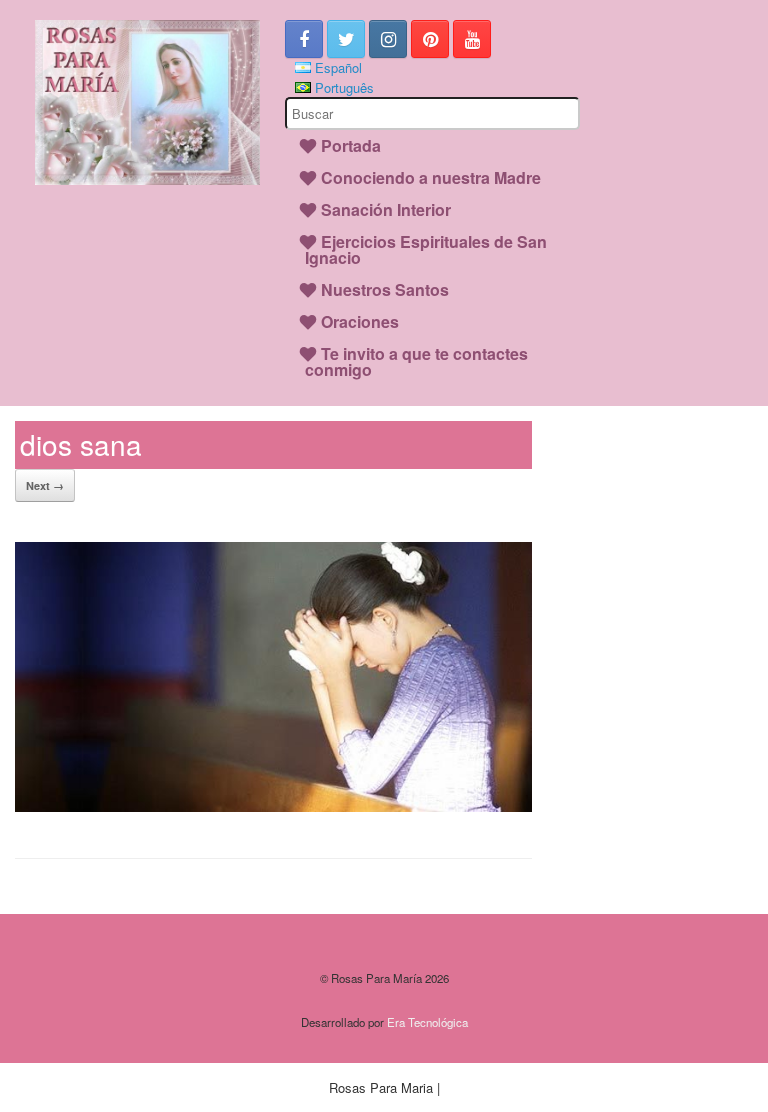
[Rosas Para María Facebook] (304, 39)
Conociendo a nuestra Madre (431, 177)
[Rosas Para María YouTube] (472, 39)
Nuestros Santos (385, 289)
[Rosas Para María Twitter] (346, 39)
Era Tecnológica (427, 1022)
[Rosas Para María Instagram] (388, 39)
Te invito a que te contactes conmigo (416, 361)
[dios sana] (273, 806)
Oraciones (360, 321)
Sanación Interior (386, 209)
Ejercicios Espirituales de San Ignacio (426, 249)
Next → (45, 485)
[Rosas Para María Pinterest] (430, 39)
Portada (351, 145)
